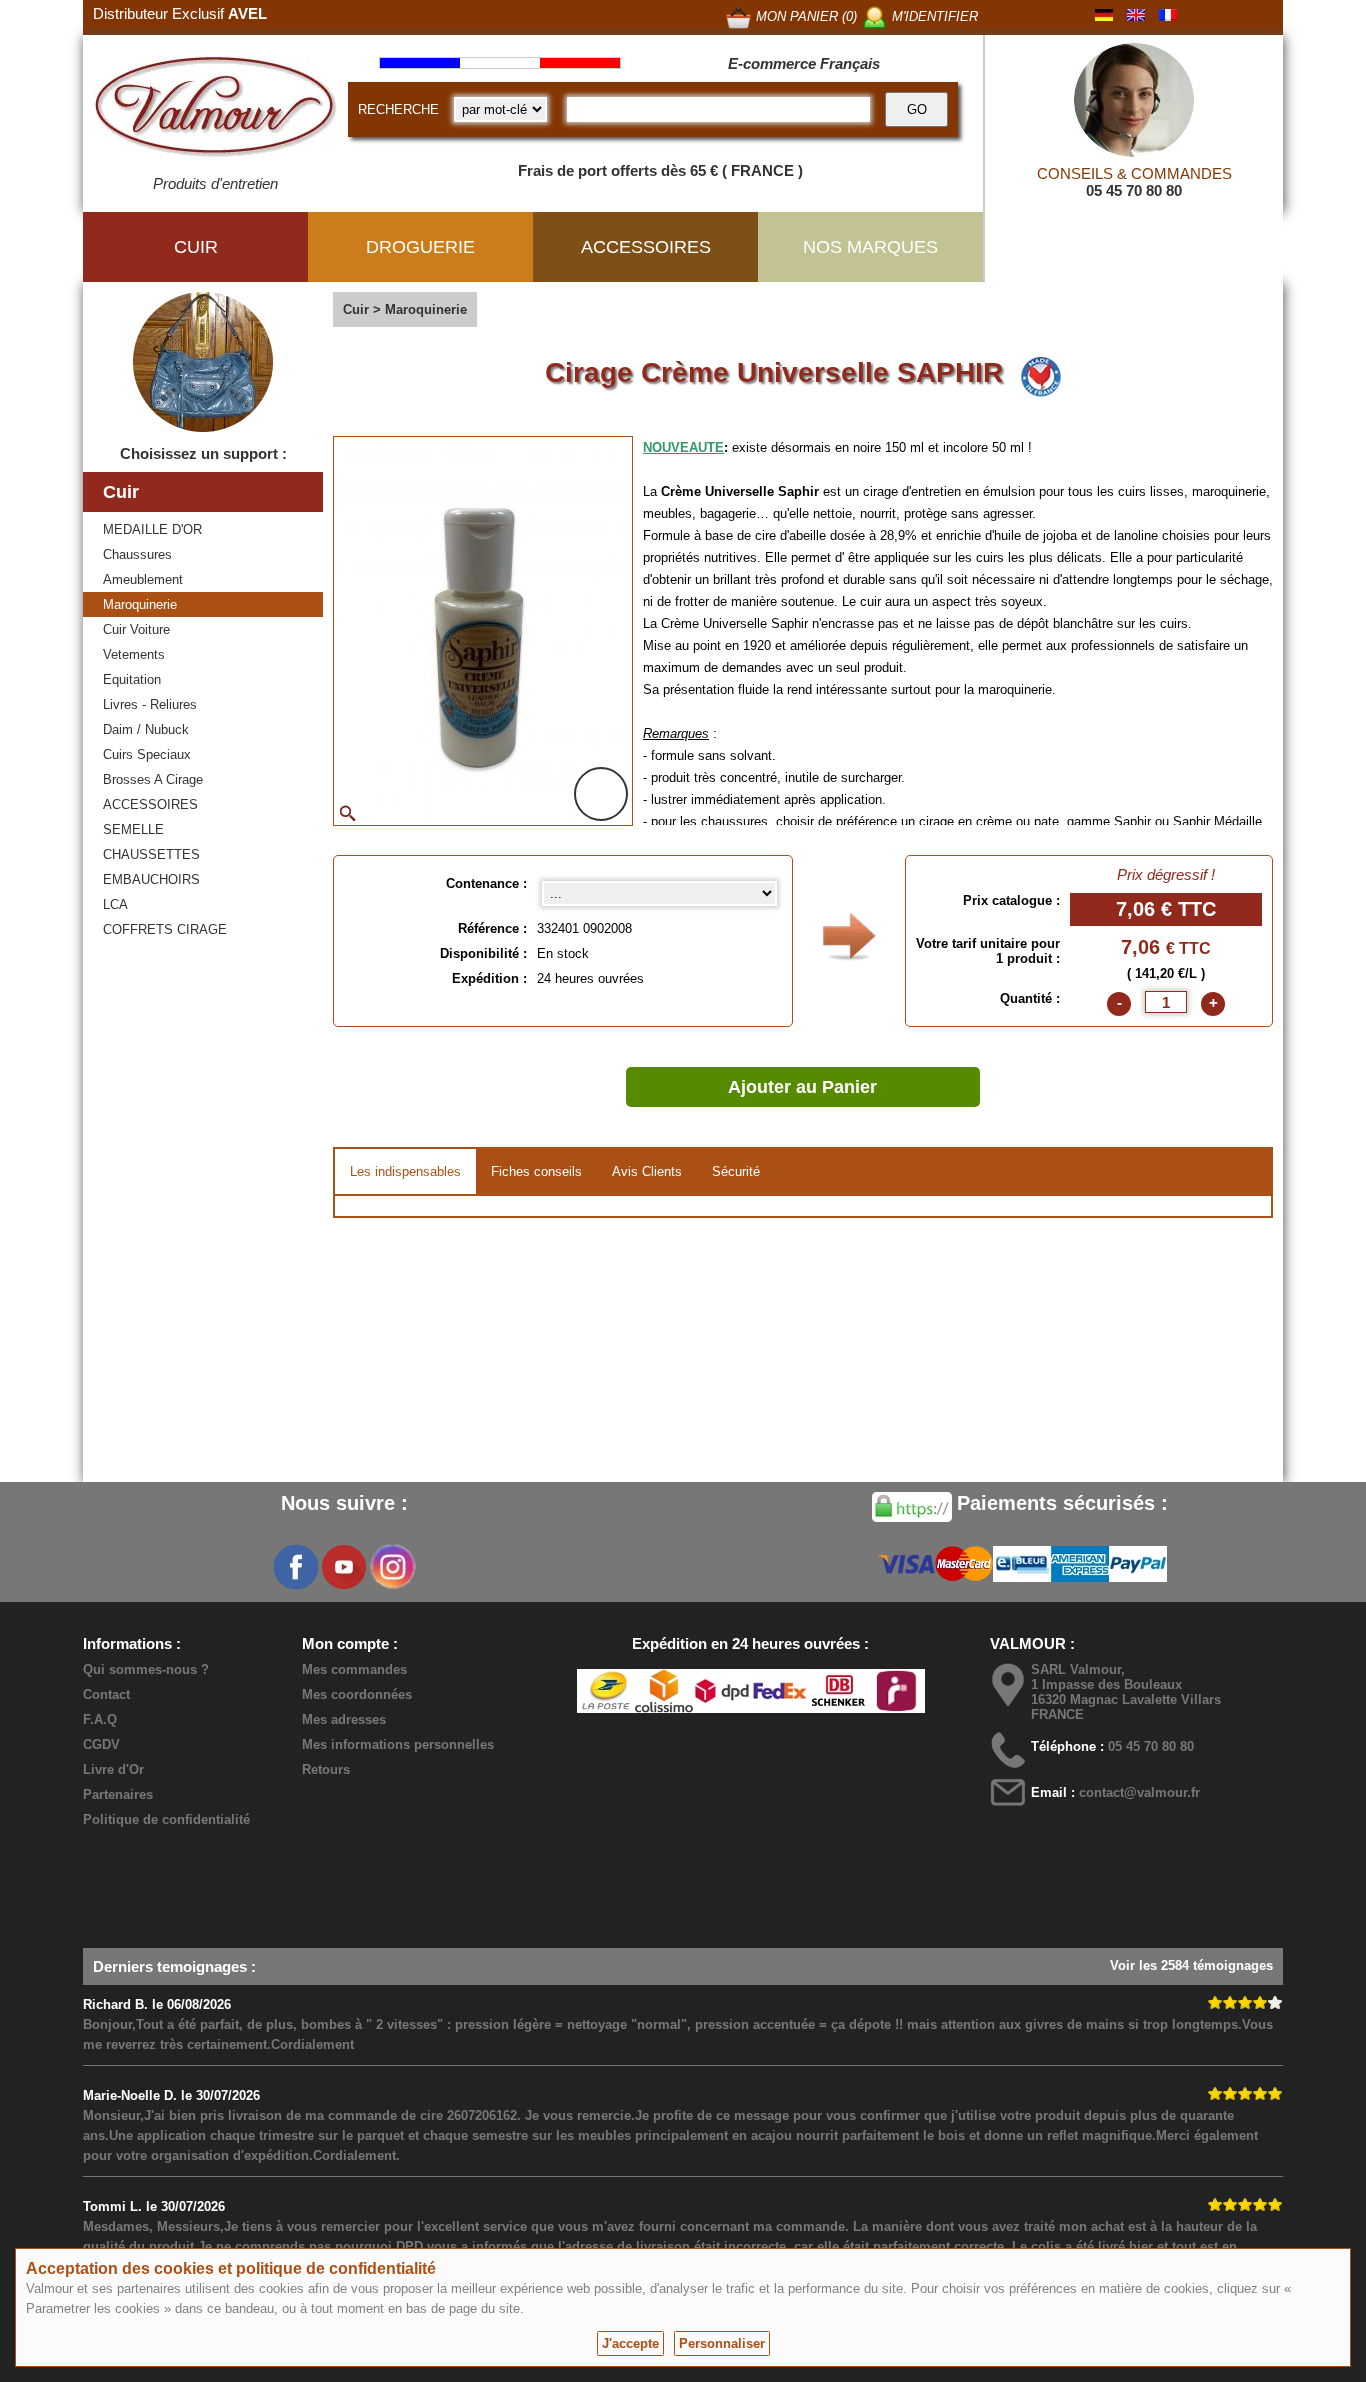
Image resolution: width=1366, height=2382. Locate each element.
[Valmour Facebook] (296, 1567)
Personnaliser (722, 2343)
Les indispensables (405, 1171)
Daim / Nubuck (146, 729)
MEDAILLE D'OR (152, 529)
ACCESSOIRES (150, 804)
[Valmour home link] (215, 110)
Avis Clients (647, 1171)
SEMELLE (133, 829)
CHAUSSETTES (151, 854)
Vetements (134, 654)
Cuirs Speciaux (147, 754)
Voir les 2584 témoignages (1191, 1965)
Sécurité (736, 1171)
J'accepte (630, 2343)
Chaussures (137, 554)
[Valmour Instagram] (392, 1567)
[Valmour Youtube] (344, 1567)
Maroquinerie (140, 604)
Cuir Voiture (136, 629)
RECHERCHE (398, 109)
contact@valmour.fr (1139, 1792)
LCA (115, 904)
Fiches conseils (536, 1171)
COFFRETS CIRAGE (165, 929)
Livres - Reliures (150, 704)
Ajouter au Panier (802, 1087)
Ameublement (143, 579)
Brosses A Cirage (153, 779)
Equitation (132, 679)
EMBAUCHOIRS (151, 879)
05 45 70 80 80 (1134, 190)
